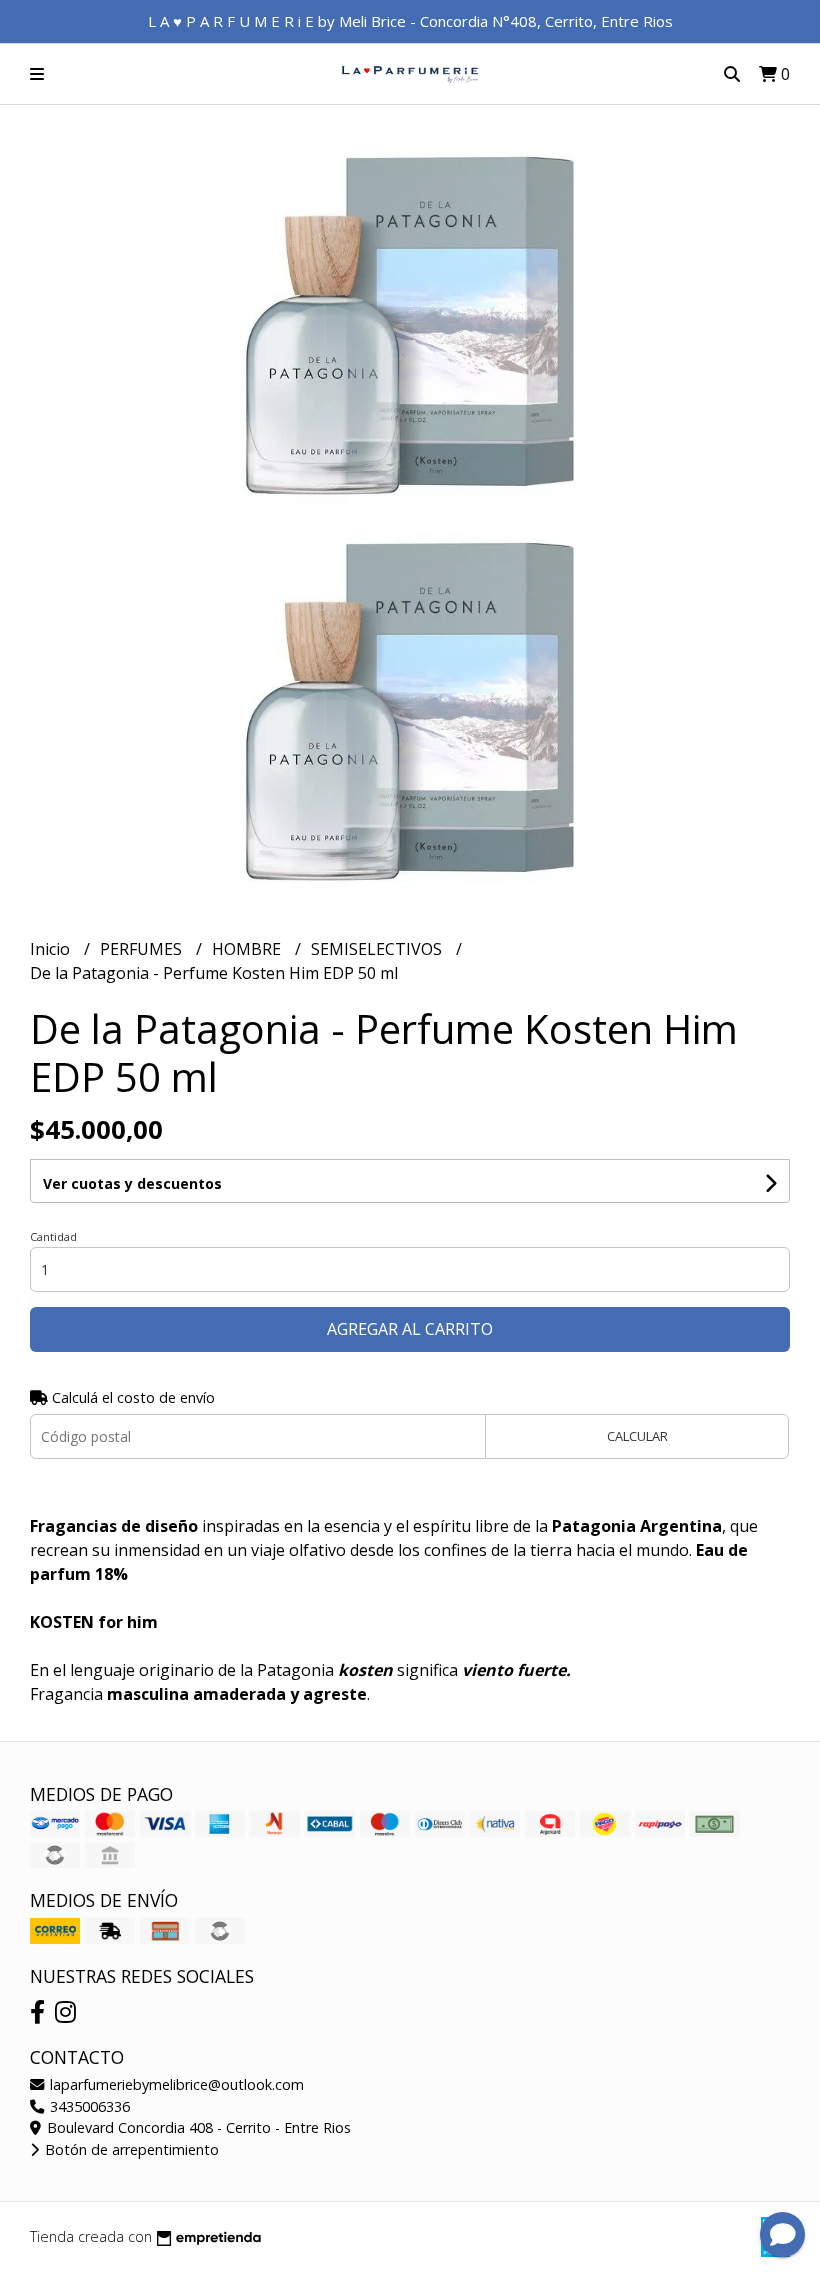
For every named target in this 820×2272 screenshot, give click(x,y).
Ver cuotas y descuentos (132, 1183)
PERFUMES (143, 949)
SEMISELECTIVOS (378, 949)
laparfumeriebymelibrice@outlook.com (175, 2084)
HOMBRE (248, 949)
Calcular (637, 1436)
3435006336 (88, 2106)
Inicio (52, 949)
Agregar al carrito (410, 1329)
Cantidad (53, 1236)
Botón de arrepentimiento (130, 2149)
